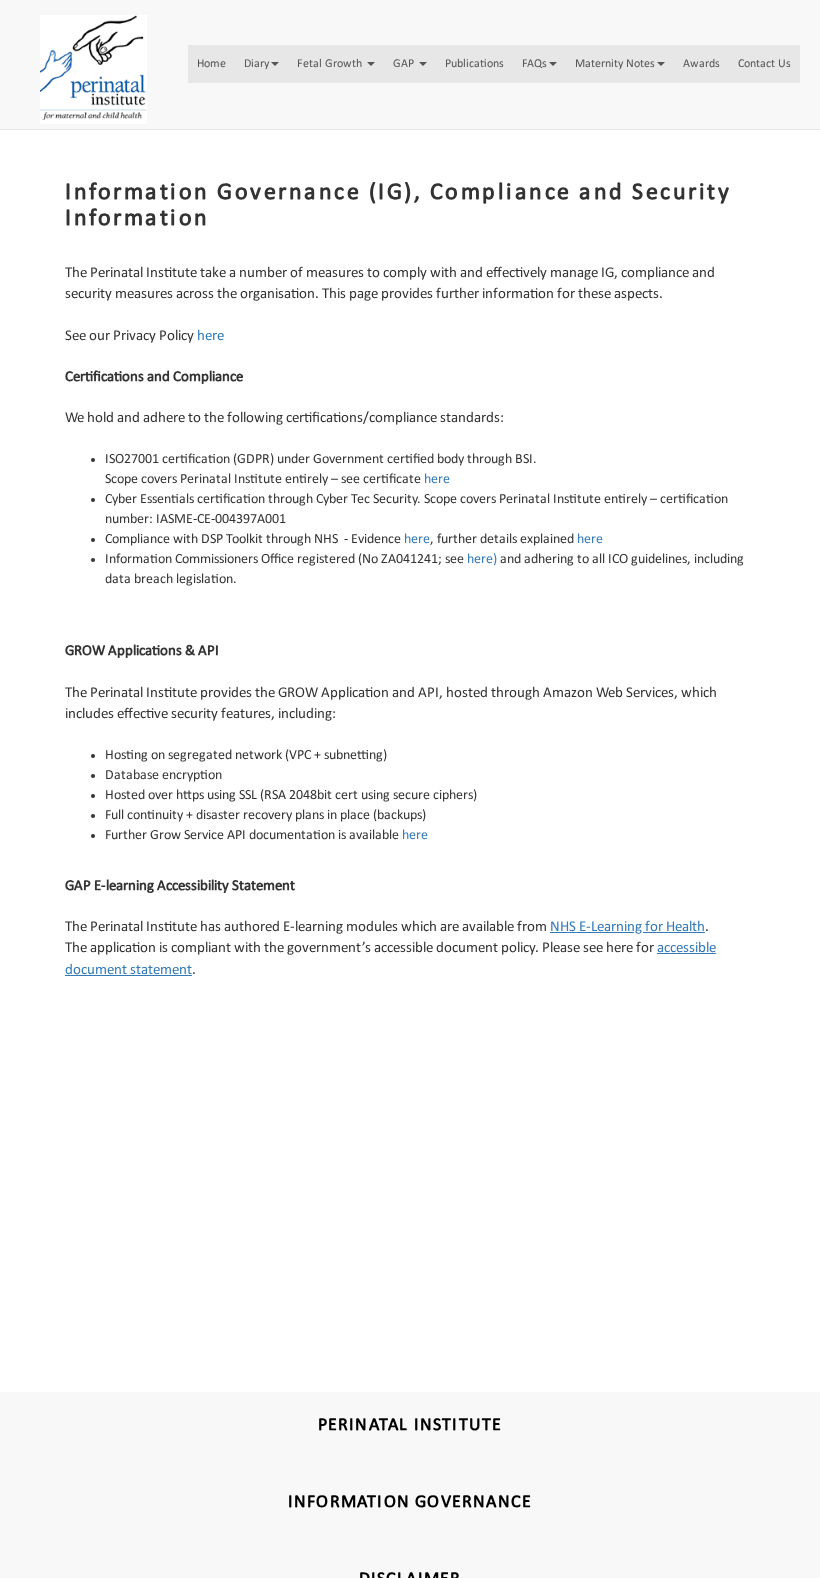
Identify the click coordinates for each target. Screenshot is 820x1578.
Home (215, 69)
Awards (729, 69)
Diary (267, 69)
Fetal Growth (344, 69)
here (417, 539)
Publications (494, 69)
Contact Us (224, 119)
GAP (420, 69)
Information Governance (410, 1502)
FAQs (558, 69)
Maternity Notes (641, 69)
